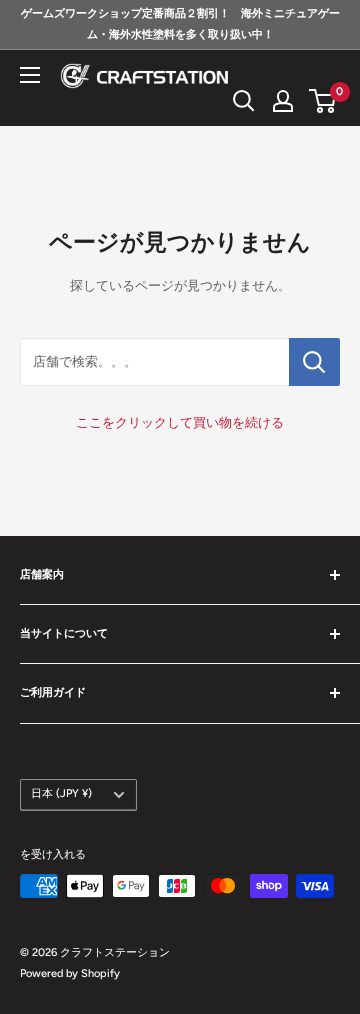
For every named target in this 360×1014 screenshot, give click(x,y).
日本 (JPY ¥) (61, 793)
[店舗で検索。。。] (314, 362)
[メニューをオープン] (30, 75)
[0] (323, 101)
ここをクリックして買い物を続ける (180, 422)
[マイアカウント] (283, 101)
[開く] (244, 101)
